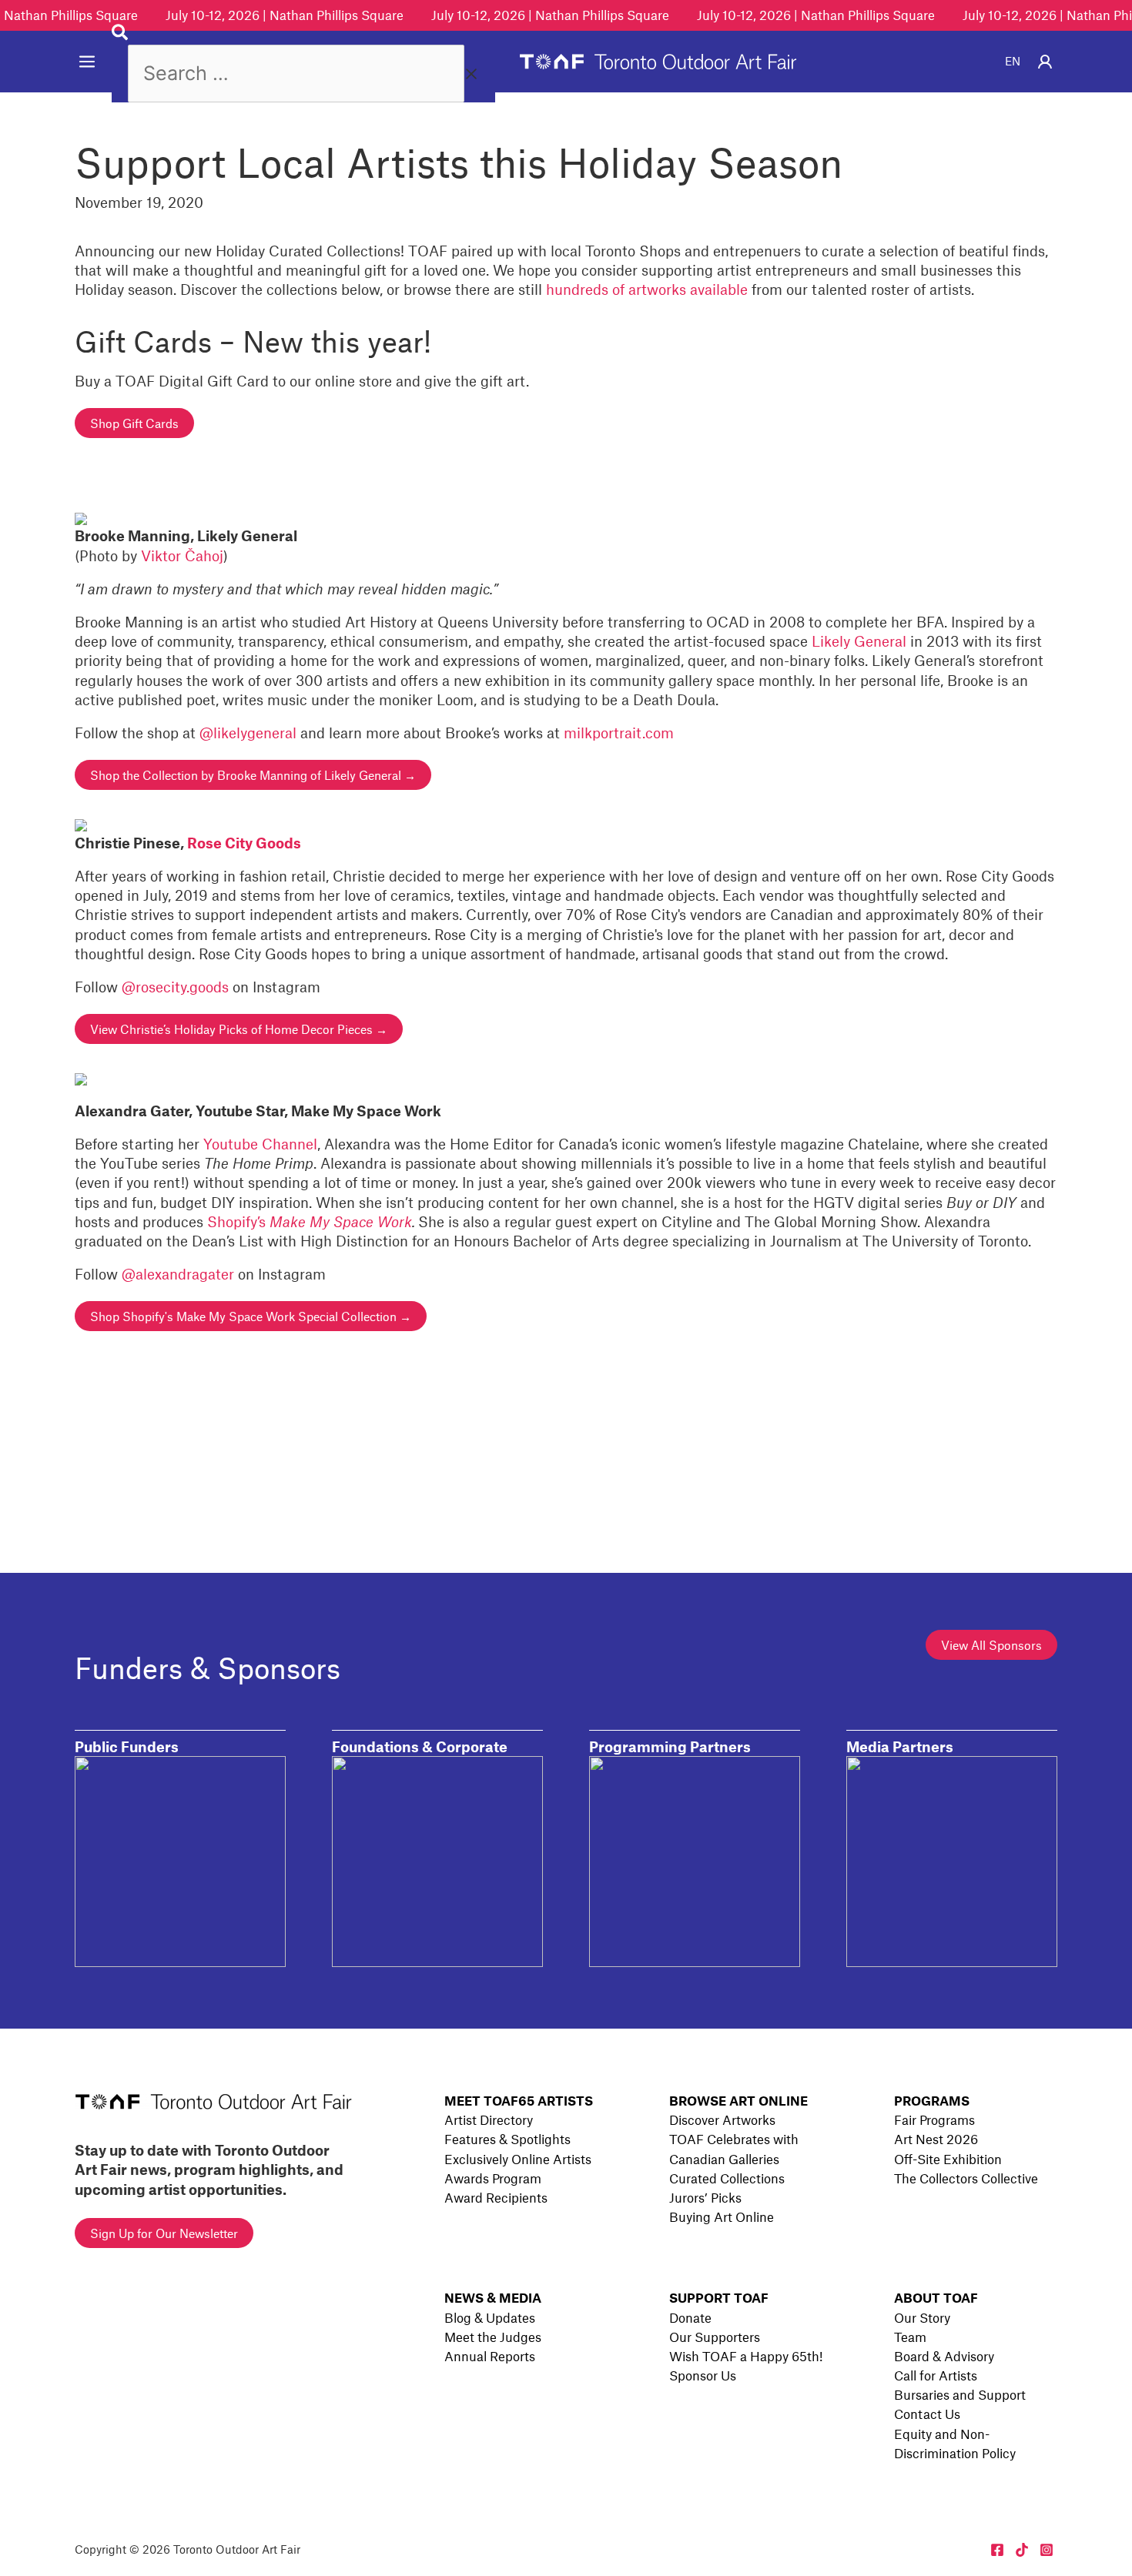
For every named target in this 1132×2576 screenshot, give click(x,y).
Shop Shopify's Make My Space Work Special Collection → (251, 1316)
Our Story (922, 2317)
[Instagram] (1047, 2550)
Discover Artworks (722, 2119)
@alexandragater (178, 1274)
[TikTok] (1022, 2550)
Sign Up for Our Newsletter (164, 2233)
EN (1013, 61)
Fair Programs (934, 2119)
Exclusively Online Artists (518, 2159)
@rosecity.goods (175, 987)
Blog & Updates (490, 2317)
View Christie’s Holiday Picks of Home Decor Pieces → (239, 1029)
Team (910, 2337)
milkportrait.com (619, 733)
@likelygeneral (248, 733)
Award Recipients (496, 2197)
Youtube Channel (260, 1144)
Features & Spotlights (507, 2139)
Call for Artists (936, 2375)
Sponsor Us (703, 2375)
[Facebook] (997, 2550)
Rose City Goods (244, 843)
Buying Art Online (722, 2216)
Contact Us (927, 2414)
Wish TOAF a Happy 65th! (746, 2356)
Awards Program (493, 2178)
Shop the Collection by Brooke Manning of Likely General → (253, 775)
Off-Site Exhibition (948, 2159)
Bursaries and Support (960, 2394)
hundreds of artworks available (647, 289)
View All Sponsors (991, 1645)
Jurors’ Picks (705, 2197)
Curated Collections (727, 2178)
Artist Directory (489, 2119)
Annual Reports (490, 2356)
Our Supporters (715, 2337)
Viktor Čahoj (182, 555)
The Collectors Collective (966, 2178)
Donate (690, 2317)
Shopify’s (238, 1221)
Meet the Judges (493, 2337)
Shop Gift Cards (134, 423)
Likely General (859, 641)
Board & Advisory (944, 2356)
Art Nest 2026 (936, 2139)
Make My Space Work (341, 1221)
